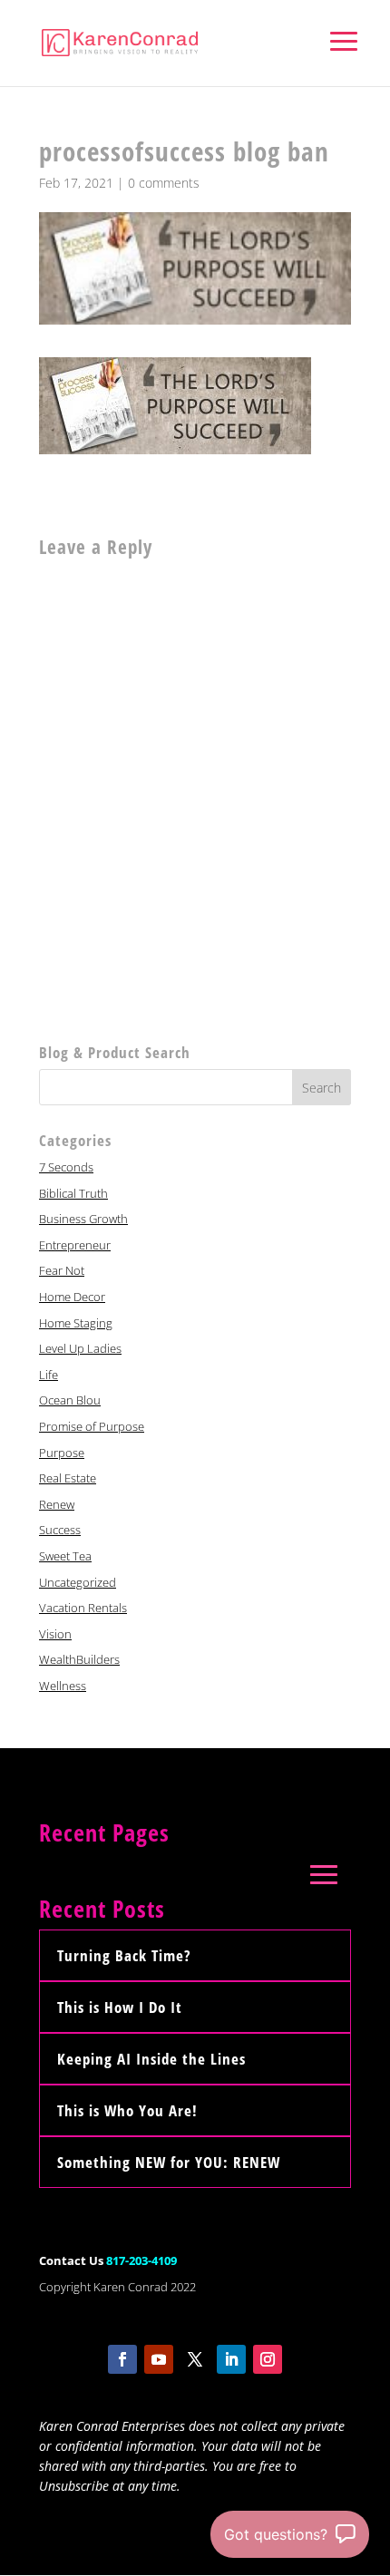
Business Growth (83, 1219)
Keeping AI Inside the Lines (151, 2059)
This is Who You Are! (127, 2110)
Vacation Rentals (83, 1608)
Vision (55, 1634)
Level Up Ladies (80, 1348)
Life (49, 1375)
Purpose (62, 1453)
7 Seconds (66, 1167)
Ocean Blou (70, 1400)
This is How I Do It (120, 2007)
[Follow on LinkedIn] (231, 2359)
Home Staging (76, 1323)
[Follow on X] (195, 2359)
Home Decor (72, 1297)
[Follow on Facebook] (122, 2359)
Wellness (63, 1686)
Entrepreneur (75, 1245)
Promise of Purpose (92, 1426)
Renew (57, 1504)
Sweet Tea (65, 1556)
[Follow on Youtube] (159, 2359)
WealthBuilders (79, 1659)
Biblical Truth (73, 1193)
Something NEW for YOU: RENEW (169, 2162)
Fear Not (62, 1270)
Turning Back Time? (124, 1955)
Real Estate (68, 1478)
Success (60, 1530)
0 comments (164, 183)
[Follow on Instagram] (268, 2359)
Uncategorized (78, 1582)
